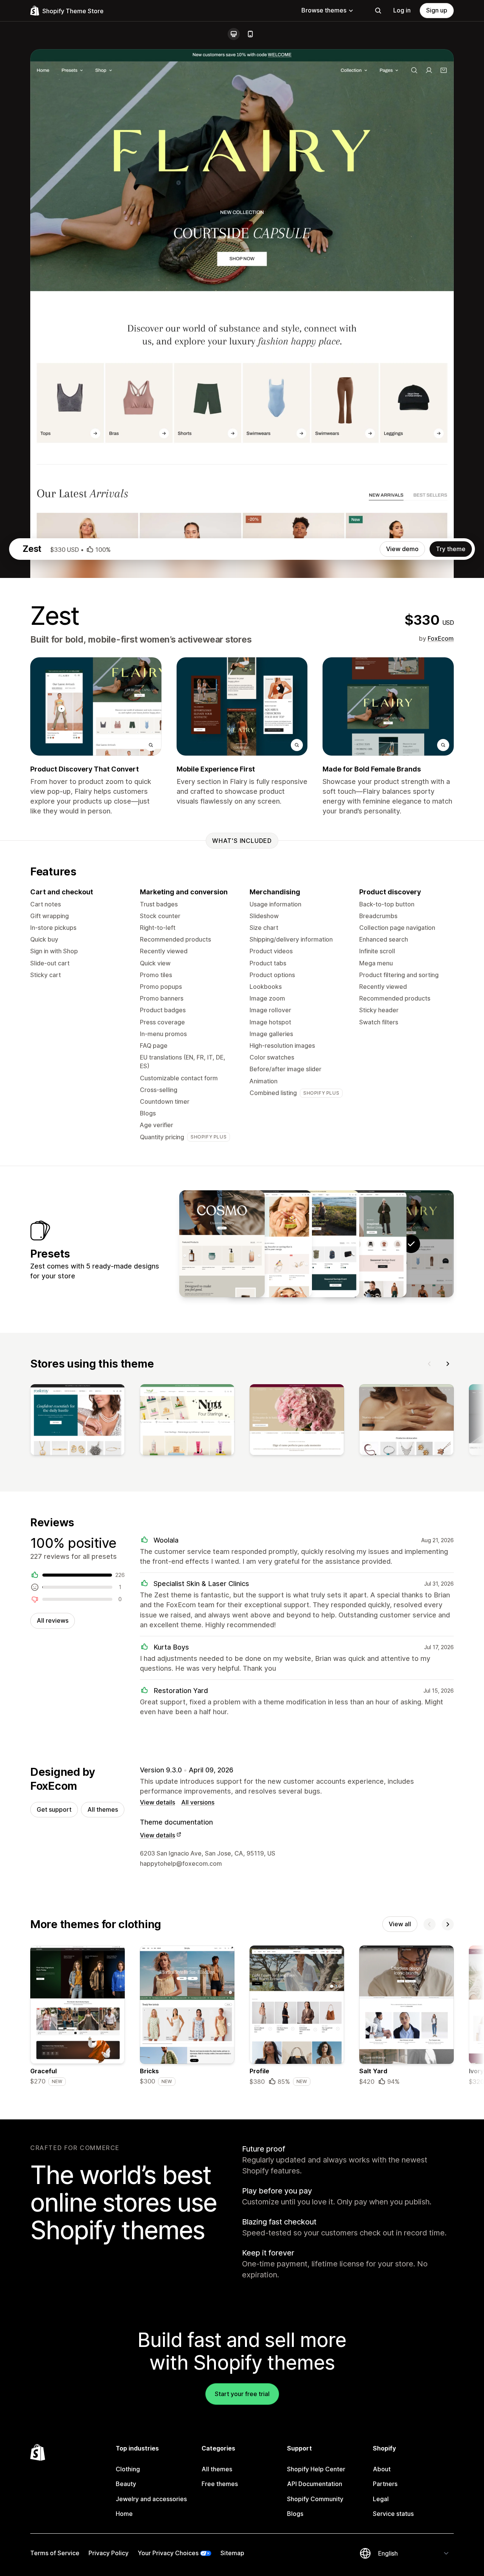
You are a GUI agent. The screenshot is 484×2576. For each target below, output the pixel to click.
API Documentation (315, 2484)
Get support (54, 1809)
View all (400, 1924)
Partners (385, 2484)
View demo (402, 549)
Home (124, 2514)
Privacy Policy (109, 2553)
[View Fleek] (364, 1244)
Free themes (220, 2484)
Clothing (128, 2469)
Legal (381, 2499)
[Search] (378, 11)
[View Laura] (269, 1244)
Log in (402, 10)
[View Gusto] (316, 1244)
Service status (393, 2514)
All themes (103, 1809)
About (382, 2469)
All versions (198, 1802)
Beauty (126, 2484)
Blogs (295, 2514)
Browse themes (324, 10)
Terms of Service (55, 2553)
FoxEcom (441, 638)
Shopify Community (315, 2499)
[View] (78, 1421)
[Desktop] (234, 34)
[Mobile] (250, 34)
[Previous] (430, 1364)
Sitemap (232, 2553)
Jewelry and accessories (151, 2499)
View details (157, 1802)
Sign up (437, 10)
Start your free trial (242, 2394)
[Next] (448, 1364)
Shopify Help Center (316, 2469)
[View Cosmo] (222, 1244)
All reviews (53, 1620)
